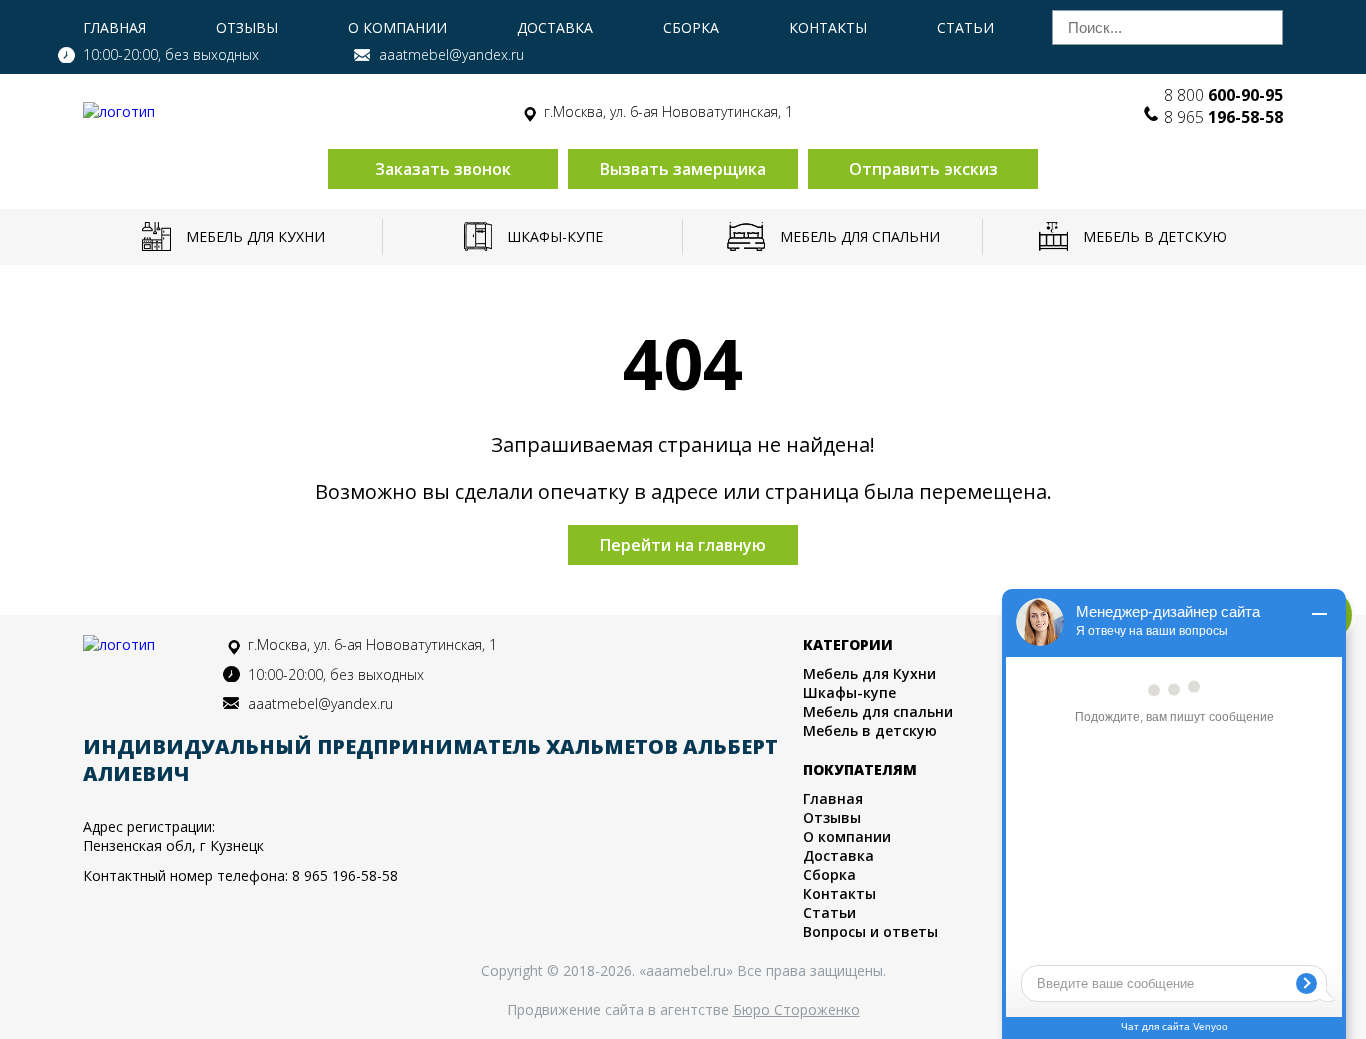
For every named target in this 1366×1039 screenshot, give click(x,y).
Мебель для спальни (860, 236)
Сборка (691, 27)
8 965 (1223, 117)
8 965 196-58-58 (345, 875)
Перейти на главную (683, 545)
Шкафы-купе (555, 236)
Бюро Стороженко (796, 1009)
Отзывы (247, 27)
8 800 (1223, 95)
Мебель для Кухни (255, 236)
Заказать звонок (443, 169)
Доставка (555, 27)
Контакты (828, 27)
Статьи (965, 27)
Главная (114, 27)
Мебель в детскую (1155, 236)
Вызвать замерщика (683, 169)
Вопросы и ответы (870, 931)
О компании (397, 27)
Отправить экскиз (923, 169)
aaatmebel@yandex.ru (451, 54)
